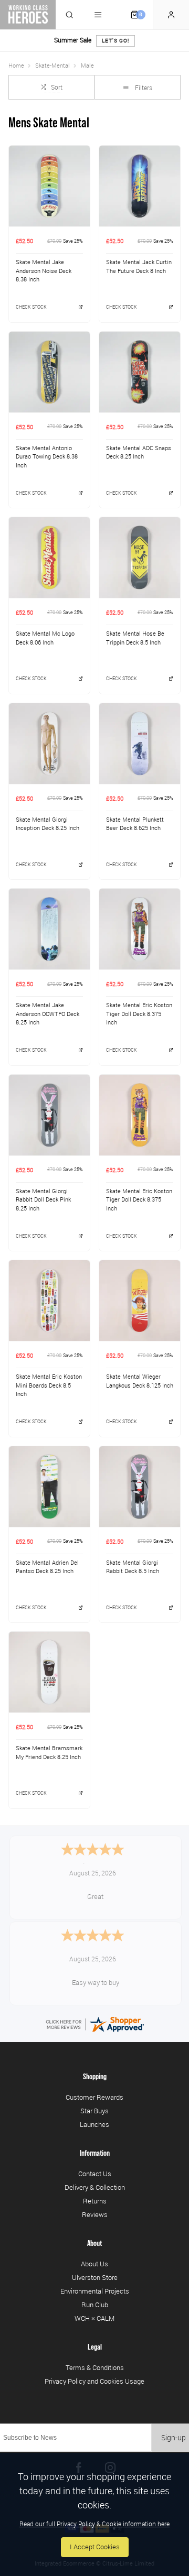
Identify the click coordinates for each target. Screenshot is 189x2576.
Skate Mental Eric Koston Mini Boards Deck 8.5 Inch (49, 1385)
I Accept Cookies (95, 2547)
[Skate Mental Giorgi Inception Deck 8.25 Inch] (49, 743)
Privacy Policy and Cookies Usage (94, 2381)
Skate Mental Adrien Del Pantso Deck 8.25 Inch (47, 1567)
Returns (95, 2201)
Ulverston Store (95, 2277)
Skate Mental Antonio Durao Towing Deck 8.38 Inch (47, 457)
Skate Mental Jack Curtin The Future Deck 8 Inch (139, 266)
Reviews (95, 2214)
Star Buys (94, 2111)
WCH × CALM (94, 2318)
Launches (94, 2124)
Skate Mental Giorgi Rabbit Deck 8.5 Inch (133, 1567)
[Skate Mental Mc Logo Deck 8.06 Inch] (49, 557)
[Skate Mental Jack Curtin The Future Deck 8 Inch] (140, 186)
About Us (94, 2264)
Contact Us (95, 2174)
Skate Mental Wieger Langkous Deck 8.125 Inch (140, 1381)
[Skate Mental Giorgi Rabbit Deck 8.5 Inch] (140, 1486)
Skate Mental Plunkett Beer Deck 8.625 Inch (135, 824)
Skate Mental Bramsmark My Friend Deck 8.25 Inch (49, 1753)
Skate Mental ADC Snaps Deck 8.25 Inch (139, 452)
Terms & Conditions (95, 2367)
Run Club (95, 2305)
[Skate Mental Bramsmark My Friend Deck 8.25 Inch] (49, 1672)
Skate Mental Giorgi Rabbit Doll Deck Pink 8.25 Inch (43, 1200)
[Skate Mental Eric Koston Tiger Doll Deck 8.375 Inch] (140, 929)
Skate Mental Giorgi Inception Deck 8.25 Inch (48, 824)
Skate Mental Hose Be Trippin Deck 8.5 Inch (135, 638)
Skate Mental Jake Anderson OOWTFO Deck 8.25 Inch (48, 1014)
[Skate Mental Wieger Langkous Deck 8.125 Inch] (140, 1300)
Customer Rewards (94, 2097)
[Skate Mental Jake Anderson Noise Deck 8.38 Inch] (49, 186)
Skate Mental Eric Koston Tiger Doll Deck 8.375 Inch (139, 1014)
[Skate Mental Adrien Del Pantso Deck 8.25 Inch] (49, 1486)
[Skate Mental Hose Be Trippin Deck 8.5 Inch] (140, 557)
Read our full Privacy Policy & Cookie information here (94, 2524)
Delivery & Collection (95, 2187)
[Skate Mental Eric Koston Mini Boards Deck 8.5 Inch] (49, 1300)
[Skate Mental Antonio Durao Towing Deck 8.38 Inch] (49, 372)
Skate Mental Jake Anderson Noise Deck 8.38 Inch (44, 271)
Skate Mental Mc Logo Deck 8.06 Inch (45, 638)
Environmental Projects (95, 2291)
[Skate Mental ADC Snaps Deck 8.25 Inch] (140, 372)
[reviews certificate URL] (94, 2023)
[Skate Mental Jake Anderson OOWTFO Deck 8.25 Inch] (49, 929)
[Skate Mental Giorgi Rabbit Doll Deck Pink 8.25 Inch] (49, 1115)
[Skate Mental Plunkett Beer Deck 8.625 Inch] (140, 743)
